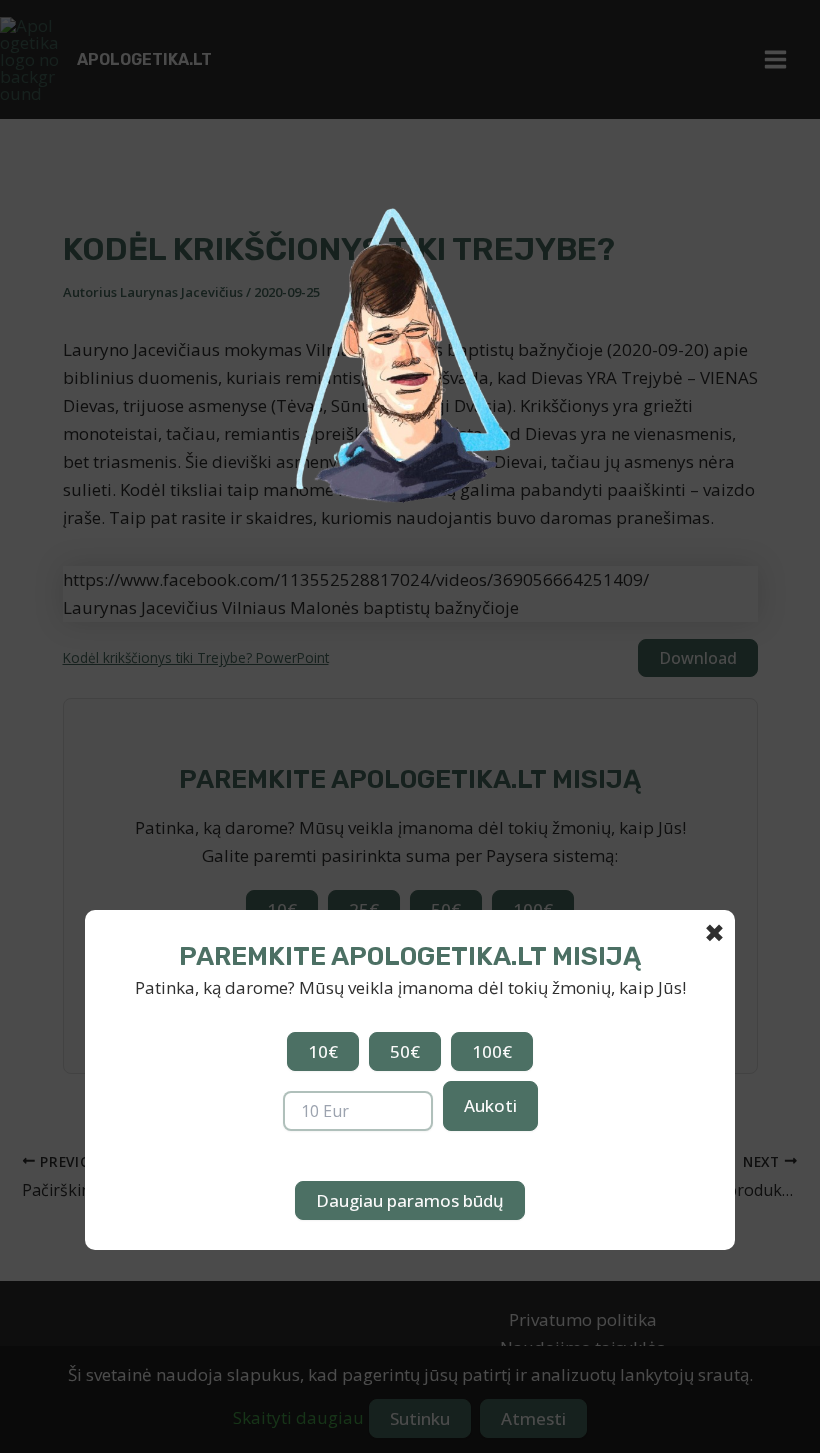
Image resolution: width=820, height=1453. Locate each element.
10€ (323, 1051)
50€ (405, 1051)
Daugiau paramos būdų (410, 1200)
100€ (492, 1051)
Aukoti (490, 1105)
